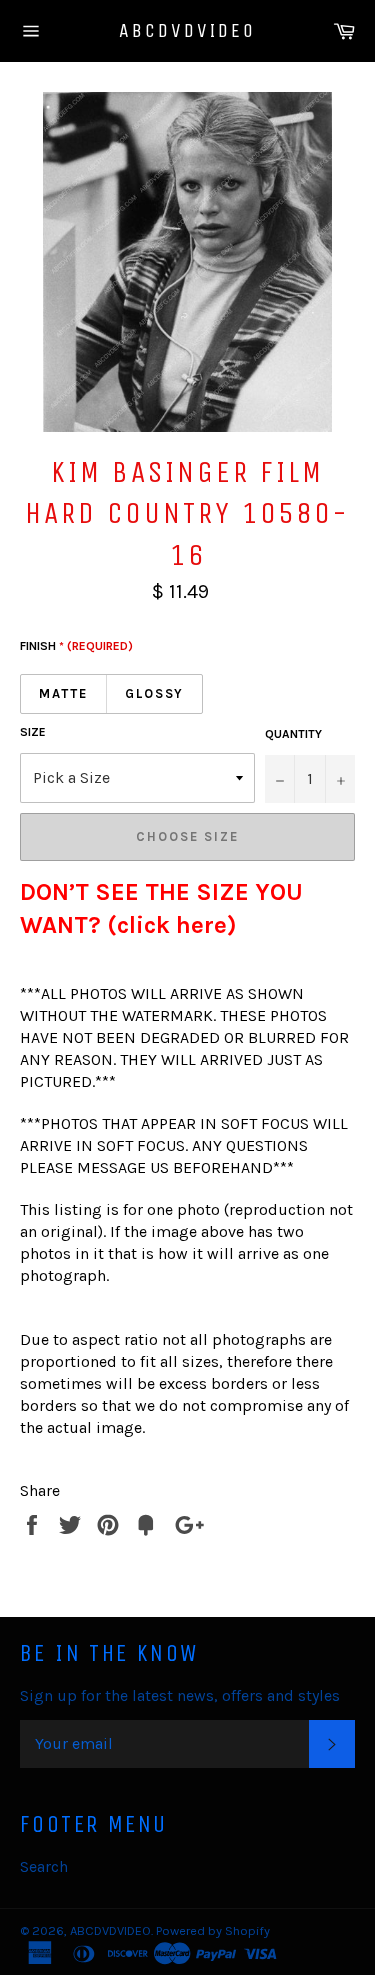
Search (44, 1866)
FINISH (76, 646)
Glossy (155, 693)
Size (33, 732)
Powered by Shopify (213, 1930)
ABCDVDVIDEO (187, 30)
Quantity (293, 734)
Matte (63, 693)
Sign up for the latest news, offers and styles (180, 1695)
